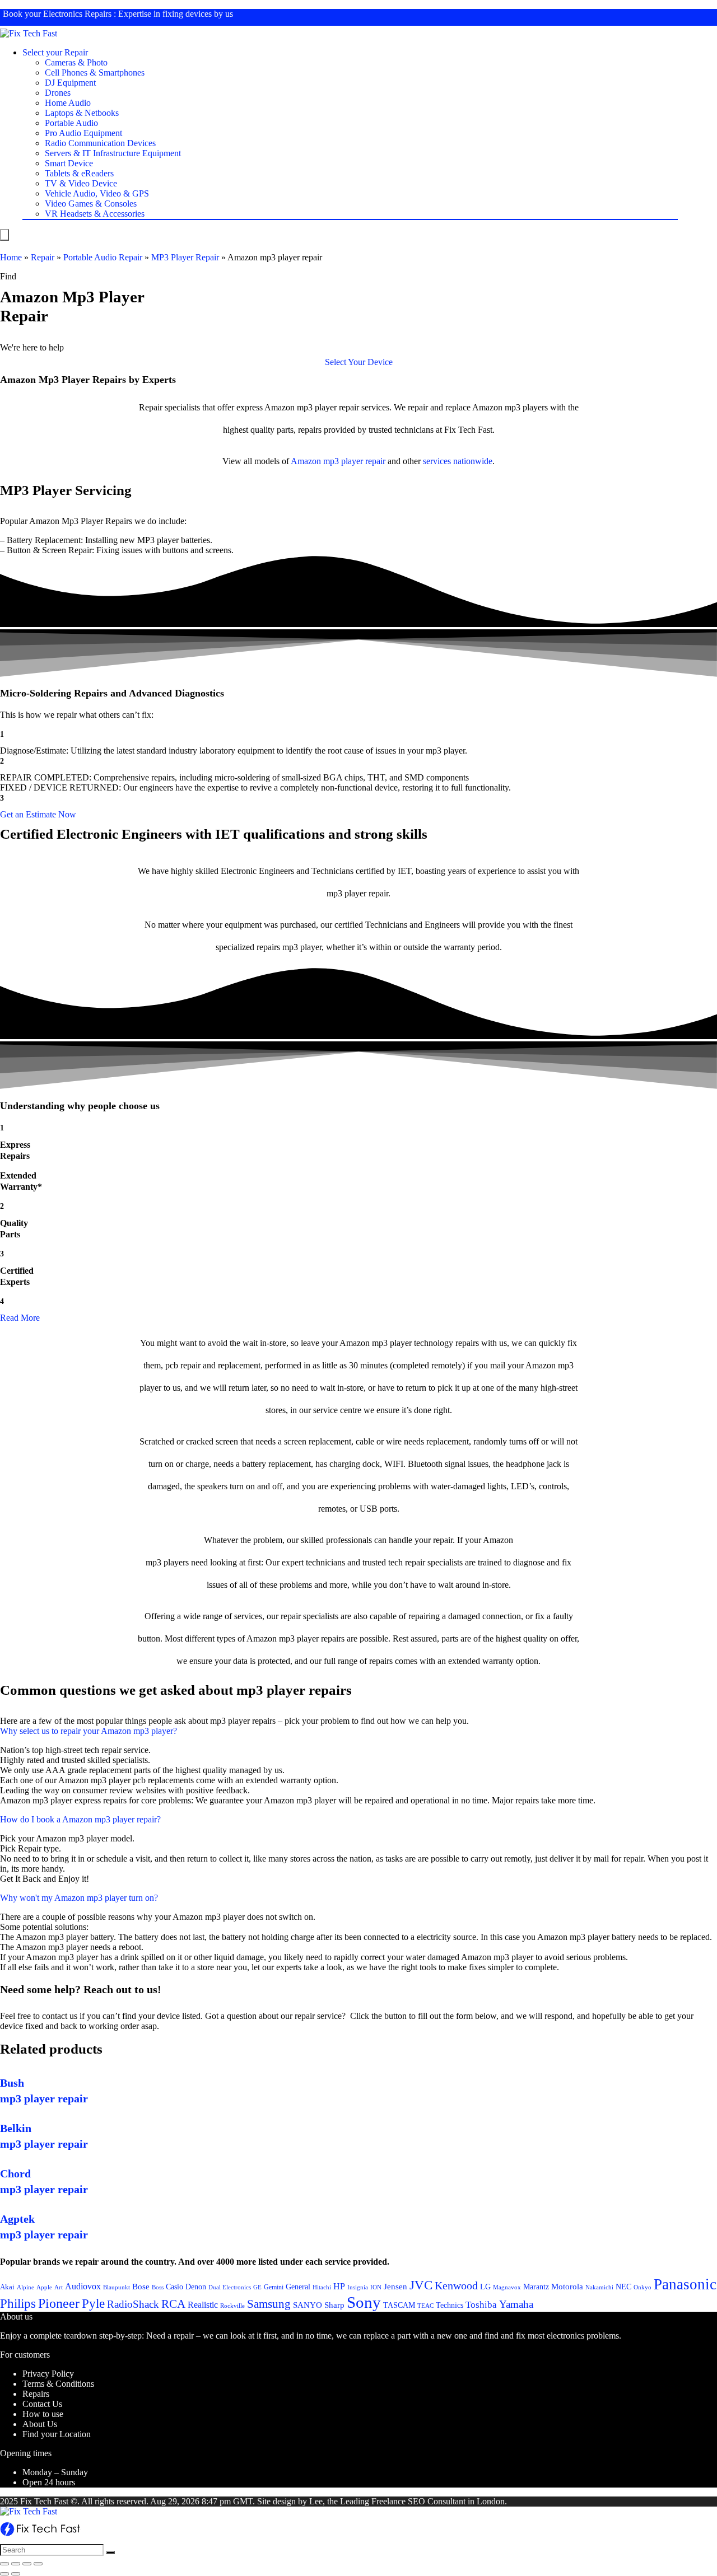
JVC (421, 2285)
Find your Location (57, 2434)
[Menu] (4, 235)
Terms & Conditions (58, 2384)
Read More (20, 1318)
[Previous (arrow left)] (4, 2574)
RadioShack (133, 2304)
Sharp (334, 2305)
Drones (58, 93)
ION (376, 2287)
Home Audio (68, 103)
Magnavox (507, 2287)
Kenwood (456, 2285)
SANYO (308, 2305)
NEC (623, 2287)
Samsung (269, 2304)
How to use (43, 2414)
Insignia (358, 2287)
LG (485, 2287)
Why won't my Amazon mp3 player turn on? (79, 1898)
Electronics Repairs (77, 14)
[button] (359, 362)
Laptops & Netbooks (82, 113)
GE (257, 2287)
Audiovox (83, 2286)
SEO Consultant (437, 2501)
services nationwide (458, 461)
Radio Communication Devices (100, 143)
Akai (7, 2287)
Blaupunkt (117, 2287)
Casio (174, 2287)
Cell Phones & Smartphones (95, 73)
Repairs (36, 2394)
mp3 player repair (354, 461)
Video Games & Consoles (91, 204)
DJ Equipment (70, 83)
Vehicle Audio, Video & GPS (97, 193)
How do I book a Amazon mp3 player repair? (80, 1819)
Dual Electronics (230, 2287)
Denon (196, 2287)
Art (59, 2287)
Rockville (232, 2306)
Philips (18, 2304)
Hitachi (322, 2287)
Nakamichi (599, 2287)
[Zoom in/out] (38, 2564)
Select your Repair (55, 52)
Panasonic (685, 2284)
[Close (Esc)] (4, 2564)
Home (11, 257)
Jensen (395, 2287)
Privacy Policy (48, 2374)
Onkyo (642, 2287)
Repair (43, 257)
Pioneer (59, 2303)
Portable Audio (71, 123)
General (298, 2287)
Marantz (536, 2287)
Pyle (93, 2304)
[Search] (110, 2552)
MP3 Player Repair (185, 257)
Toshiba (481, 2305)
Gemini (274, 2287)
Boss (158, 2287)
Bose (141, 2287)
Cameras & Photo (76, 62)
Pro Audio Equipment (83, 133)
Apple (44, 2287)
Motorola (567, 2287)
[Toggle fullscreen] (27, 2564)
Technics (450, 2305)
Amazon (306, 461)
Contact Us (42, 2404)
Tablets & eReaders (79, 173)
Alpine (25, 2287)
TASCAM (399, 2305)
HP (339, 2286)
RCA (173, 2304)
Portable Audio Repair (103, 257)
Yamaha (516, 2304)
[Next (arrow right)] (16, 2574)
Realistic (203, 2305)
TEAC (425, 2306)
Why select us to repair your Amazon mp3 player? (89, 1731)
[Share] (16, 2564)
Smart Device (69, 163)
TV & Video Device (81, 183)
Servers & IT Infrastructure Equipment (113, 153)
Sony (364, 2302)
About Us (40, 2424)
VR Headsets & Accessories (95, 214)
